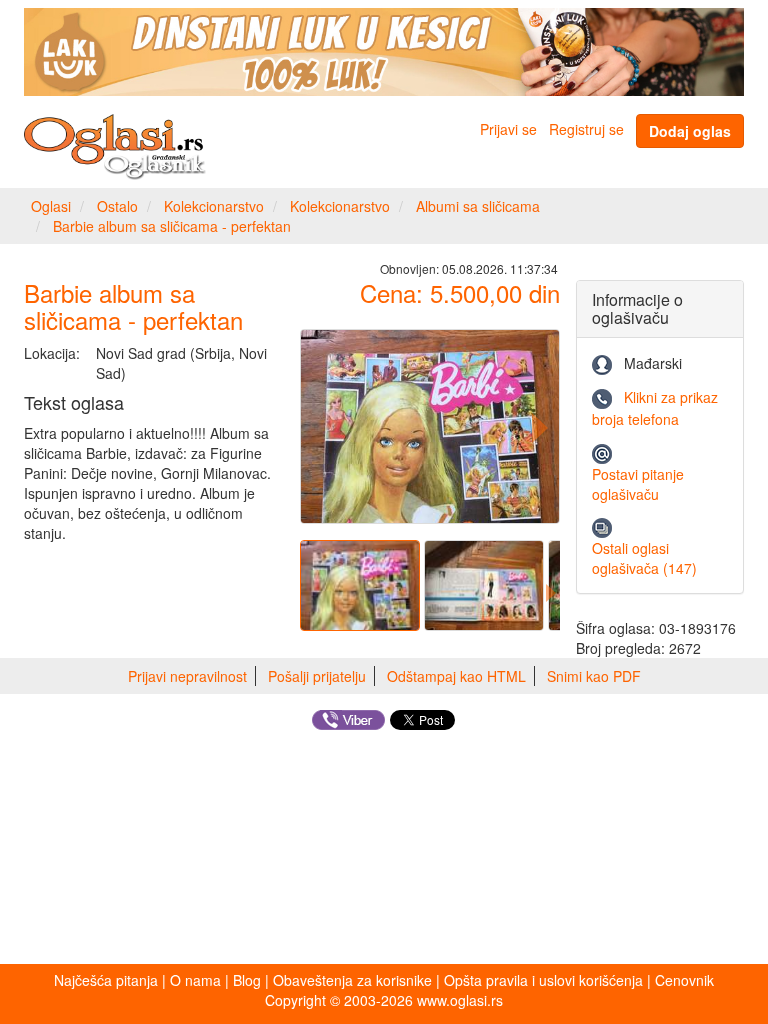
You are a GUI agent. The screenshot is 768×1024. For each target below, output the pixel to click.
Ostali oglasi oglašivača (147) (644, 558)
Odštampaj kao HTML (456, 676)
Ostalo (117, 206)
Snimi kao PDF (594, 676)
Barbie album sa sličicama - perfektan (172, 226)
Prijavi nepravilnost (187, 676)
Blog (247, 980)
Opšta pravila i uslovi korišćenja (543, 980)
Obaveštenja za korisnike (352, 980)
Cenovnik (684, 980)
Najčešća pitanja (106, 980)
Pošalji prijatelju (317, 676)
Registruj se (586, 129)
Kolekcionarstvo (214, 206)
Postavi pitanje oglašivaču (638, 484)
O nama (195, 980)
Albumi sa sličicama (478, 206)
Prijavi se (508, 129)
